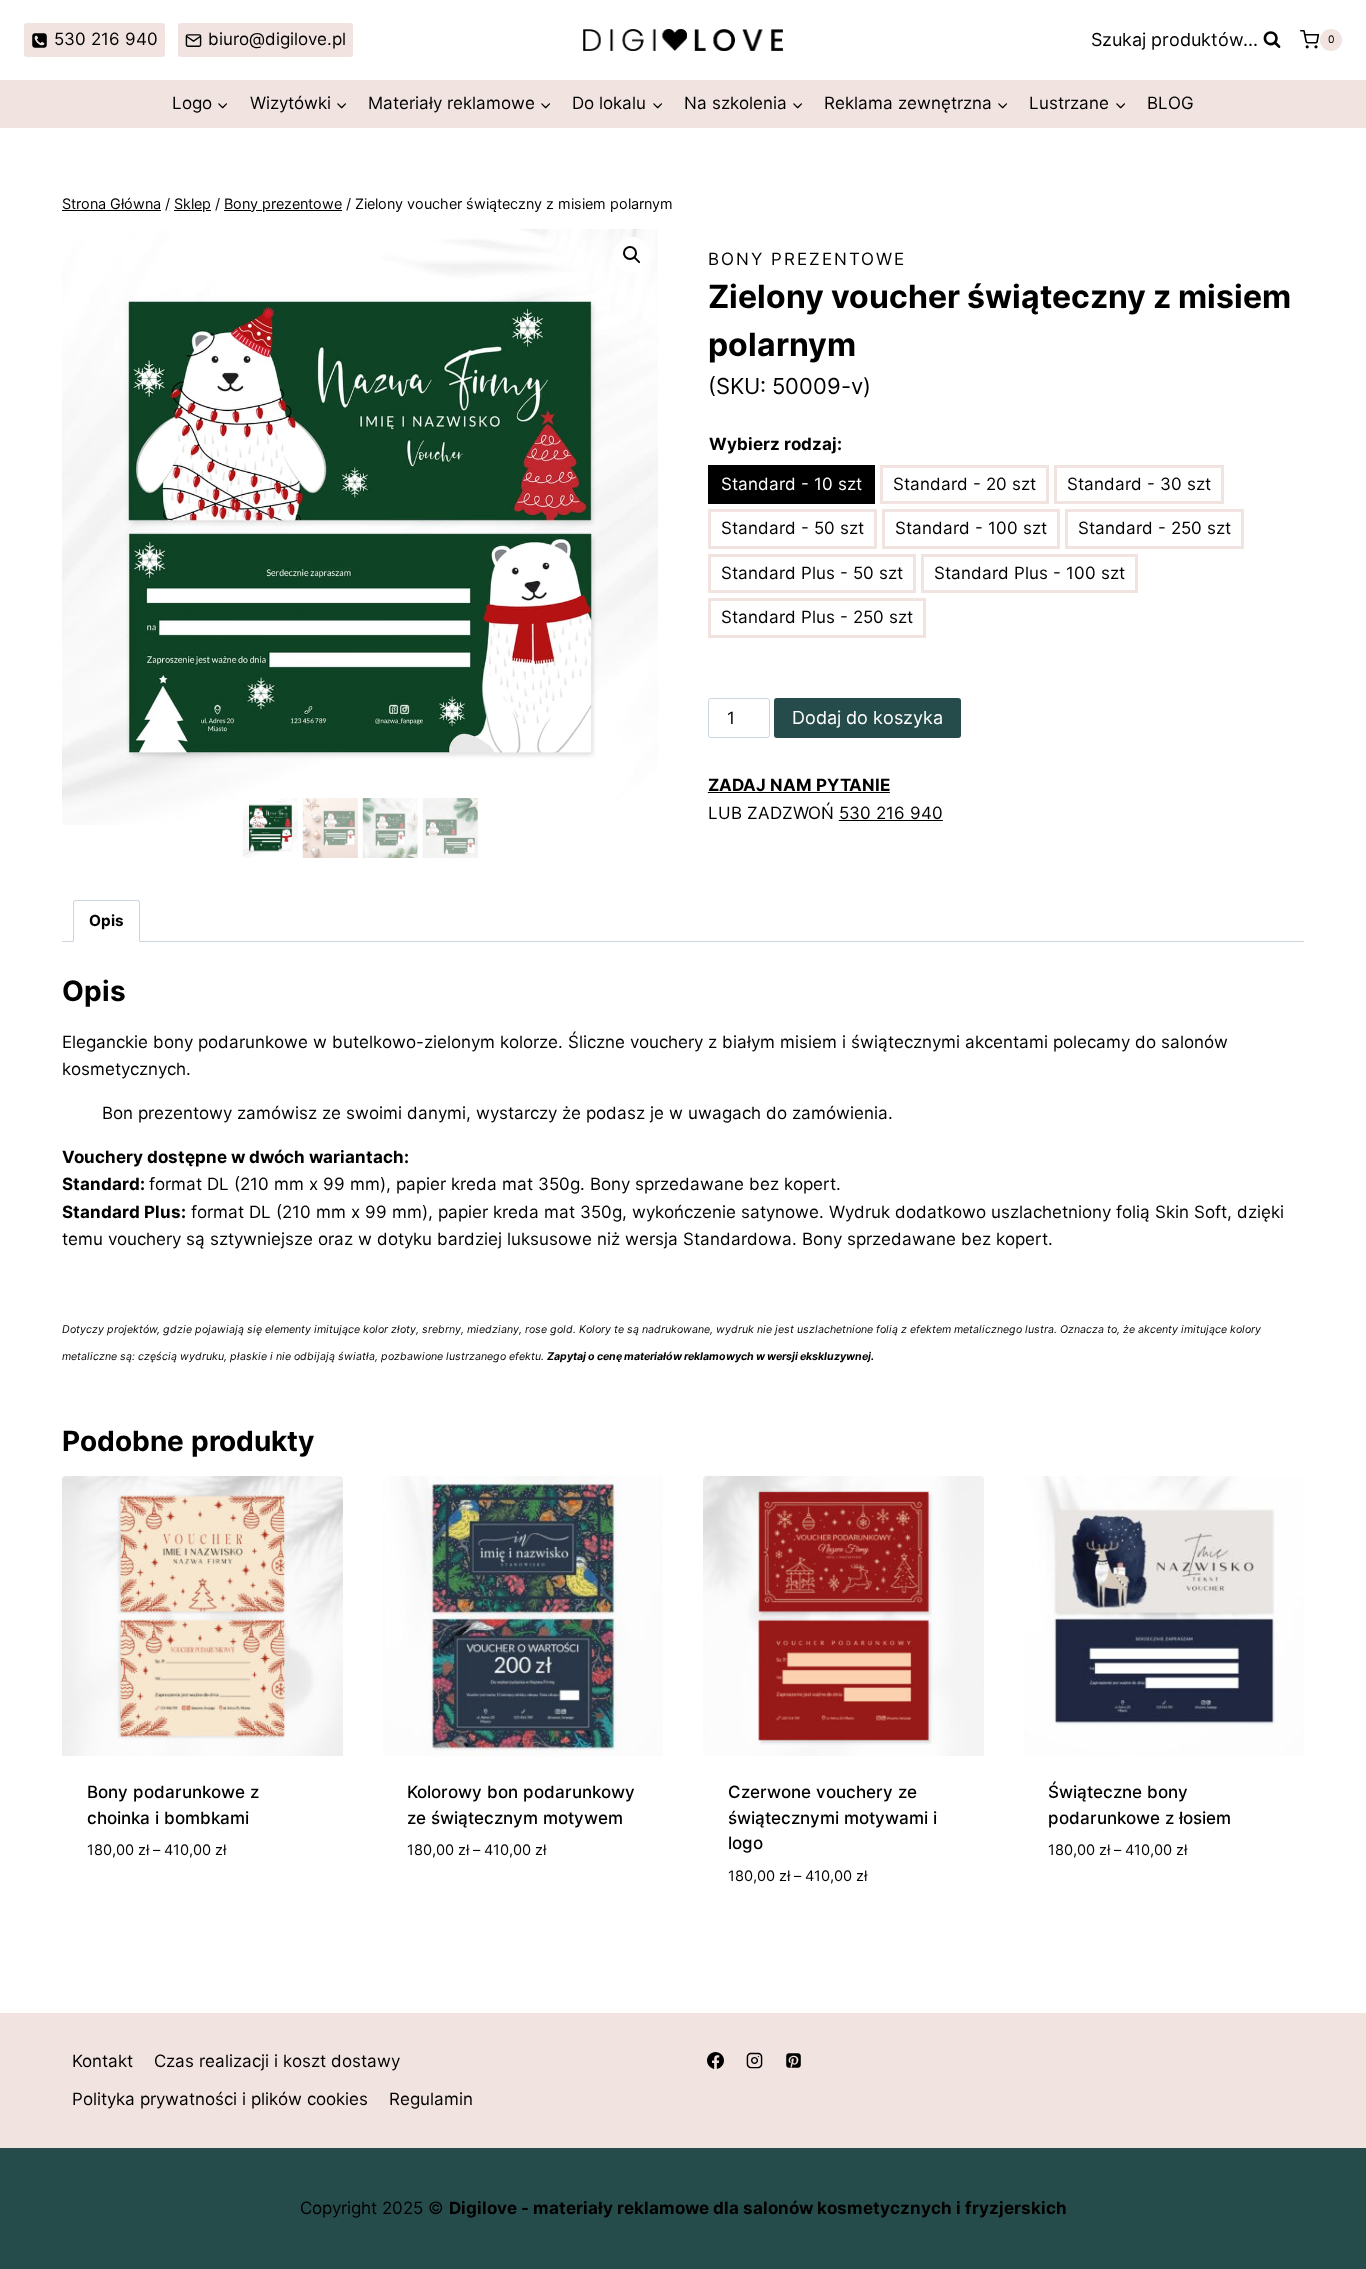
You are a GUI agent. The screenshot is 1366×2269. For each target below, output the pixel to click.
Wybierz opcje (147, 1910)
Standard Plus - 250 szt (817, 617)
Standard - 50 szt (792, 528)
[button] (632, 255)
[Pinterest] (793, 2060)
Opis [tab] (106, 920)
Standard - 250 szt (1154, 528)
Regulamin (431, 2099)
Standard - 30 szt (1139, 484)
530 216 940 (891, 813)
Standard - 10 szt (791, 484)
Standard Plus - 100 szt (1029, 573)
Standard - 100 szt (971, 528)
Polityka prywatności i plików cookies (220, 2099)
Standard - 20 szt (964, 484)
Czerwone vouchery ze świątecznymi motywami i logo (832, 1817)
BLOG (1170, 103)
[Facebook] (715, 2060)
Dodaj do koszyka (867, 717)
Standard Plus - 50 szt (812, 573)
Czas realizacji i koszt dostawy (277, 2061)
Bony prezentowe (807, 259)
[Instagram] (754, 2060)
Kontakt (102, 2061)
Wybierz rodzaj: (775, 444)
